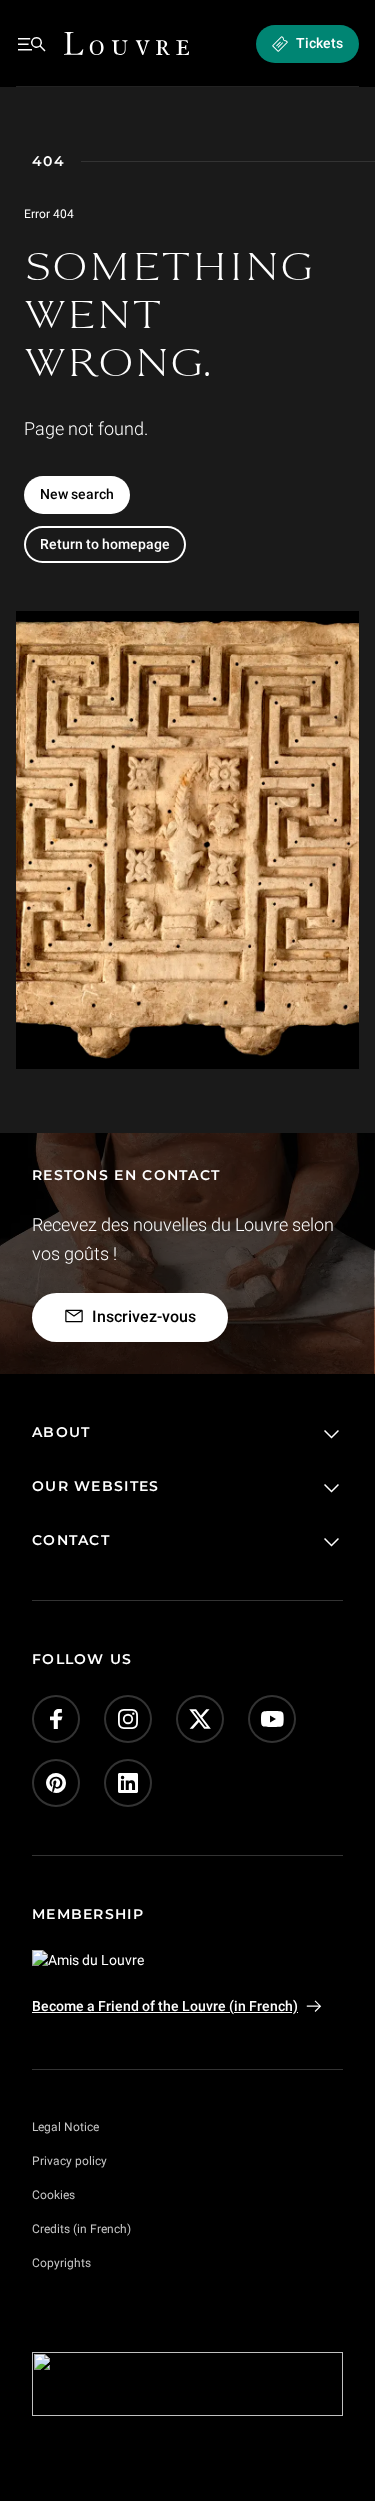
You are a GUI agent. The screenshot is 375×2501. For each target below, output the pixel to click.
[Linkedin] (128, 1783)
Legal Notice (65, 2127)
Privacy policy (69, 2161)
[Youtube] (272, 1719)
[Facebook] (56, 1719)
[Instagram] (128, 1719)
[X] (200, 1719)
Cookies (53, 2195)
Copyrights (61, 2263)
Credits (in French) (81, 2229)
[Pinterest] (56, 1783)
